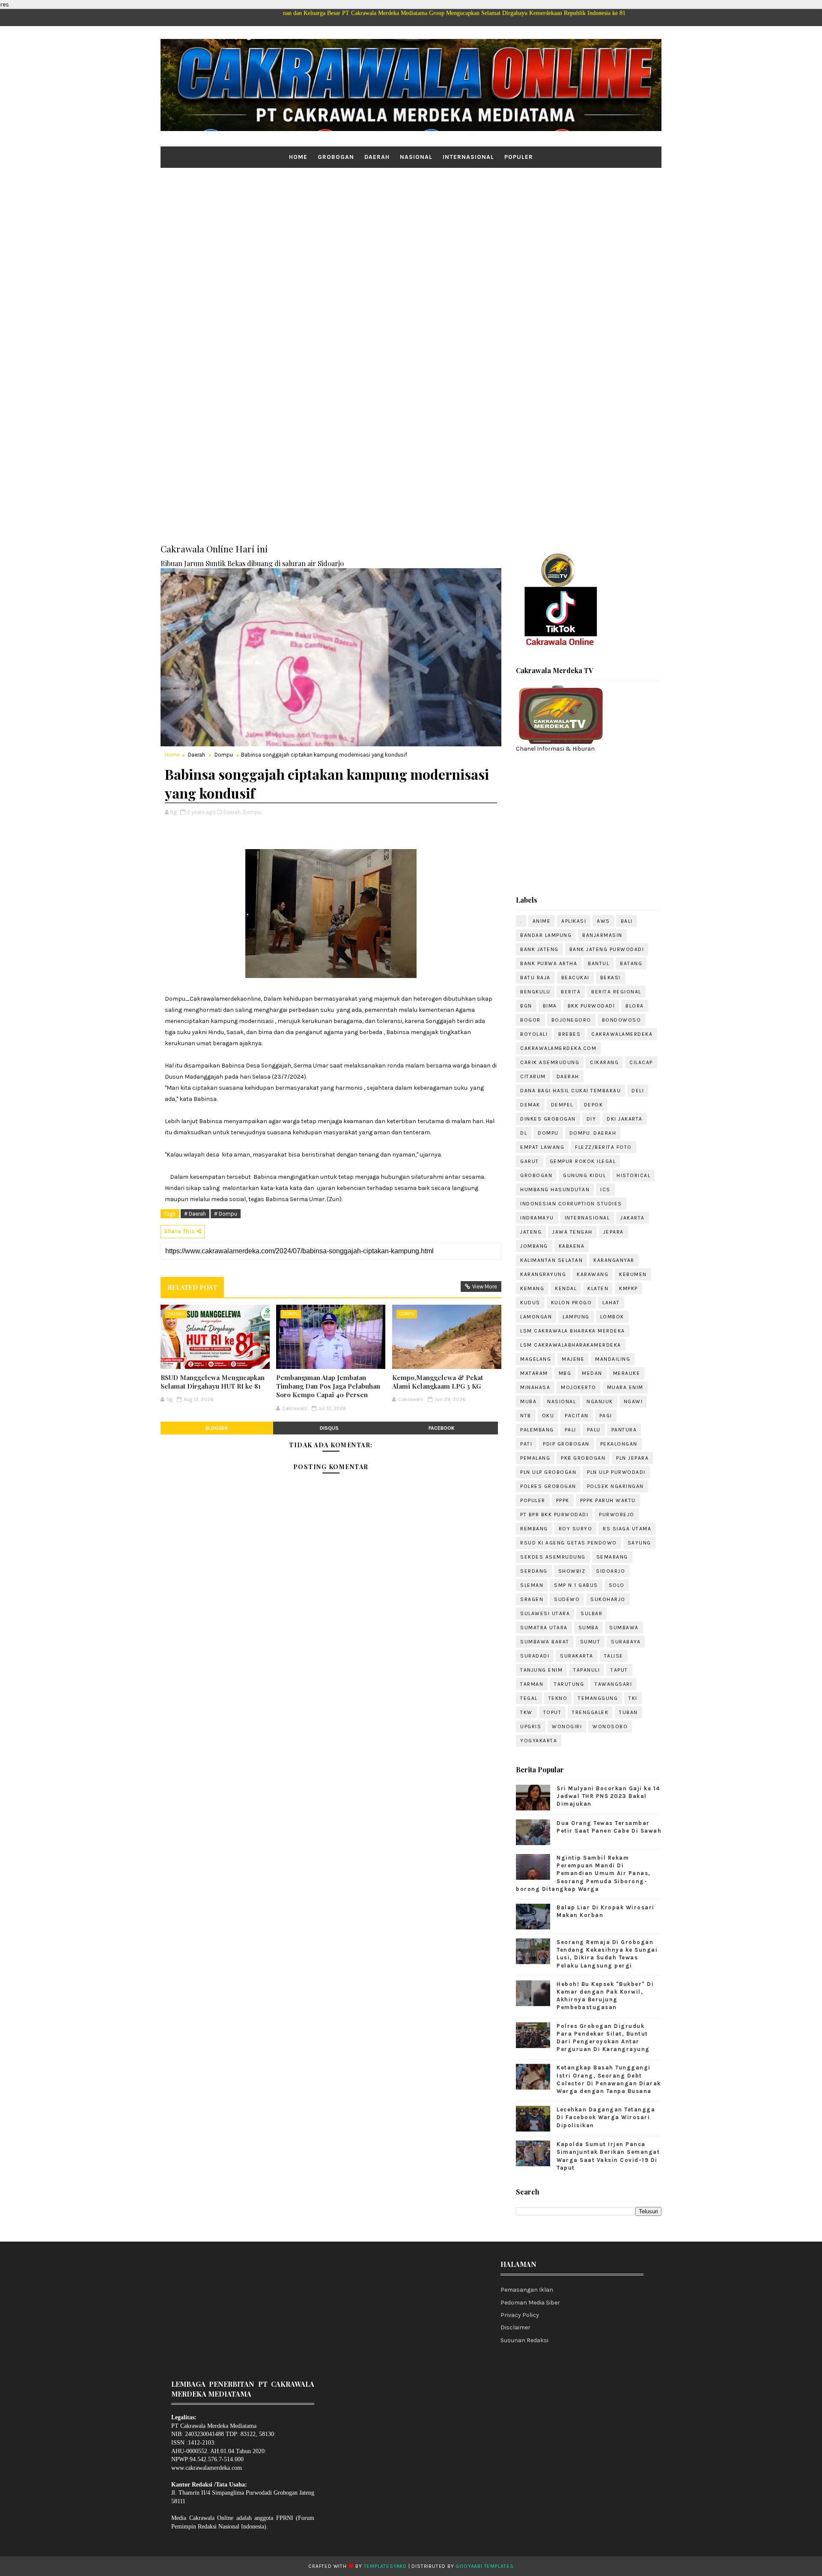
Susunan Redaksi (524, 2340)
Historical (633, 1175)
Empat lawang (542, 1147)
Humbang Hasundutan (555, 1190)
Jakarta (633, 1218)
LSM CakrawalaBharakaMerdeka (571, 1345)
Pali (570, 1430)
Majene (573, 1359)
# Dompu (226, 1214)
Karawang (593, 1274)
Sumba (589, 1628)
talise (614, 1656)
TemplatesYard (385, 2566)
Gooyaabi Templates (484, 2566)
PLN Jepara (632, 1458)
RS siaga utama (627, 1529)
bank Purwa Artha (549, 963)
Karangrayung (543, 1274)
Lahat (611, 1303)
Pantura (624, 1430)
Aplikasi (574, 921)
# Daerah (195, 1214)
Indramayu (537, 1218)
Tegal (529, 1698)
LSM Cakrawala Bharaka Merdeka (573, 1331)
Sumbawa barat (545, 1642)
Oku (548, 1416)
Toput (552, 1712)
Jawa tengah (572, 1232)
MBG (565, 1373)
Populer (519, 157)
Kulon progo (572, 1303)
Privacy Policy (520, 2315)
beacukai (575, 978)
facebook (442, 1428)
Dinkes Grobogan (548, 1119)
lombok (612, 1317)
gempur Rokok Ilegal (583, 1161)
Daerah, (232, 812)
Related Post (192, 1287)
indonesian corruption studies (571, 1204)
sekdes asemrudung (553, 1557)
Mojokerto (579, 1387)
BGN (526, 1006)
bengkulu (535, 992)
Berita (571, 992)
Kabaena (572, 1246)
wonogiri (567, 1726)
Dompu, (252, 812)
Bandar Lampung (546, 935)
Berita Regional (616, 992)
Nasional (416, 157)
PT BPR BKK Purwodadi (554, 1515)
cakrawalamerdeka (622, 1034)
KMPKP (628, 1288)
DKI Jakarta (625, 1119)
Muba (528, 1401)
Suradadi (535, 1656)
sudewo (567, 1599)
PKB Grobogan (583, 1458)
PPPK (563, 1500)
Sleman (532, 1585)
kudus (530, 1303)
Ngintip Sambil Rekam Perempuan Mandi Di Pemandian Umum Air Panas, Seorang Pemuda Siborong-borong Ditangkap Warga (583, 1873)
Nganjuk (600, 1401)
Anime (542, 921)
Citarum (533, 1076)
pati (526, 1444)
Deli (638, 1091)
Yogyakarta (539, 1741)
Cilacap (641, 1062)
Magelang (536, 1359)
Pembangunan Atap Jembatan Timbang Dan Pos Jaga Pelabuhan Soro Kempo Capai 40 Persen (328, 1386)
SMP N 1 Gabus (576, 1585)
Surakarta (577, 1656)
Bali (627, 921)
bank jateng (539, 949)
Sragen (532, 1599)
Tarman (532, 1684)
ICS (605, 1190)
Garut (530, 1161)
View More (485, 1287)
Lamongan (536, 1317)
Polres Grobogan (548, 1486)
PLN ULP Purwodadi (616, 1472)
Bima (550, 1006)
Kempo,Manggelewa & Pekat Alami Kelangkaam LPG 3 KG (438, 1382)
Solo (617, 1585)
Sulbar (591, 1613)
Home (298, 157)
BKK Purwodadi (591, 1006)
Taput (619, 1670)
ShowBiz (572, 1571)
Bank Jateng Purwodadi (607, 949)
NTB (526, 1416)
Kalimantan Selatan (551, 1260)
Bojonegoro (571, 1020)
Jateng (531, 1232)
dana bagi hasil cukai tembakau (570, 1091)
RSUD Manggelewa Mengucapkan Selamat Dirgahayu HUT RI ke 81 (213, 1382)
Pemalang (535, 1458)
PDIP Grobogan (566, 1444)
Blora (635, 1006)
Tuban (628, 1712)
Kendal (566, 1288)
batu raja (535, 978)
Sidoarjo (611, 1571)
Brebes (569, 1034)
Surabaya (626, 1642)
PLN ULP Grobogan (548, 1472)
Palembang (537, 1430)
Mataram (534, 1373)
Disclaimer (515, 2327)
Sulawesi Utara (545, 1613)
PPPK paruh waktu (608, 1500)
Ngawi (633, 1401)
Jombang (534, 1246)
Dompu (224, 755)
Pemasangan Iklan (527, 2290)
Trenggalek (590, 1712)
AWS (603, 921)
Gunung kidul (584, 1175)
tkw (526, 1712)
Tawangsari (613, 1684)
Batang (631, 963)
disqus (329, 1428)
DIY (591, 1119)
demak (530, 1105)
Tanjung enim (541, 1670)
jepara (614, 1232)
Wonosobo (610, 1726)
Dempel (562, 1105)
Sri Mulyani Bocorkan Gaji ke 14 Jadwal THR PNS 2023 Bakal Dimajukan (608, 1796)
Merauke (627, 1373)
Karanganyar (614, 1260)
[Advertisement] (411, 234)
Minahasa (535, 1387)
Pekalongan (619, 1444)
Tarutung (569, 1684)
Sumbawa (624, 1628)
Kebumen (633, 1274)
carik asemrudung (550, 1062)
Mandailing (613, 1359)
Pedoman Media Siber (530, 2303)
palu (594, 1430)
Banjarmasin (602, 935)
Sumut (590, 1642)
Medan (592, 1373)
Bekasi (611, 978)
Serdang (534, 1571)
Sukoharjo (608, 1599)
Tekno (558, 1698)
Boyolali (534, 1034)
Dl (524, 1133)
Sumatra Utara (544, 1628)
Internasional (468, 157)
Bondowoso (622, 1020)
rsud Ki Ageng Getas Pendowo (569, 1543)
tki (633, 1698)
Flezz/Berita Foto (603, 1147)
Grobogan (336, 157)
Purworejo (617, 1515)
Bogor (530, 1020)
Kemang (532, 1288)
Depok (594, 1105)
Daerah (377, 157)
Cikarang (604, 1062)
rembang (534, 1529)
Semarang (612, 1557)
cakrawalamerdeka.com (558, 1048)
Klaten (598, 1288)
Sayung (639, 1543)
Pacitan (577, 1416)
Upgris (531, 1726)
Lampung (576, 1317)
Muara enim (625, 1387)
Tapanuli (587, 1670)
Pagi (606, 1416)
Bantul (599, 963)
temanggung (598, 1698)
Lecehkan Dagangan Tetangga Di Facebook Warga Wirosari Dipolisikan (606, 2117)
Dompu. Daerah (593, 1133)
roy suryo (576, 1529)
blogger (217, 1428)
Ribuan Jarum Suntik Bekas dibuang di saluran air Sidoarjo (252, 563)
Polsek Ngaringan (615, 1486)
